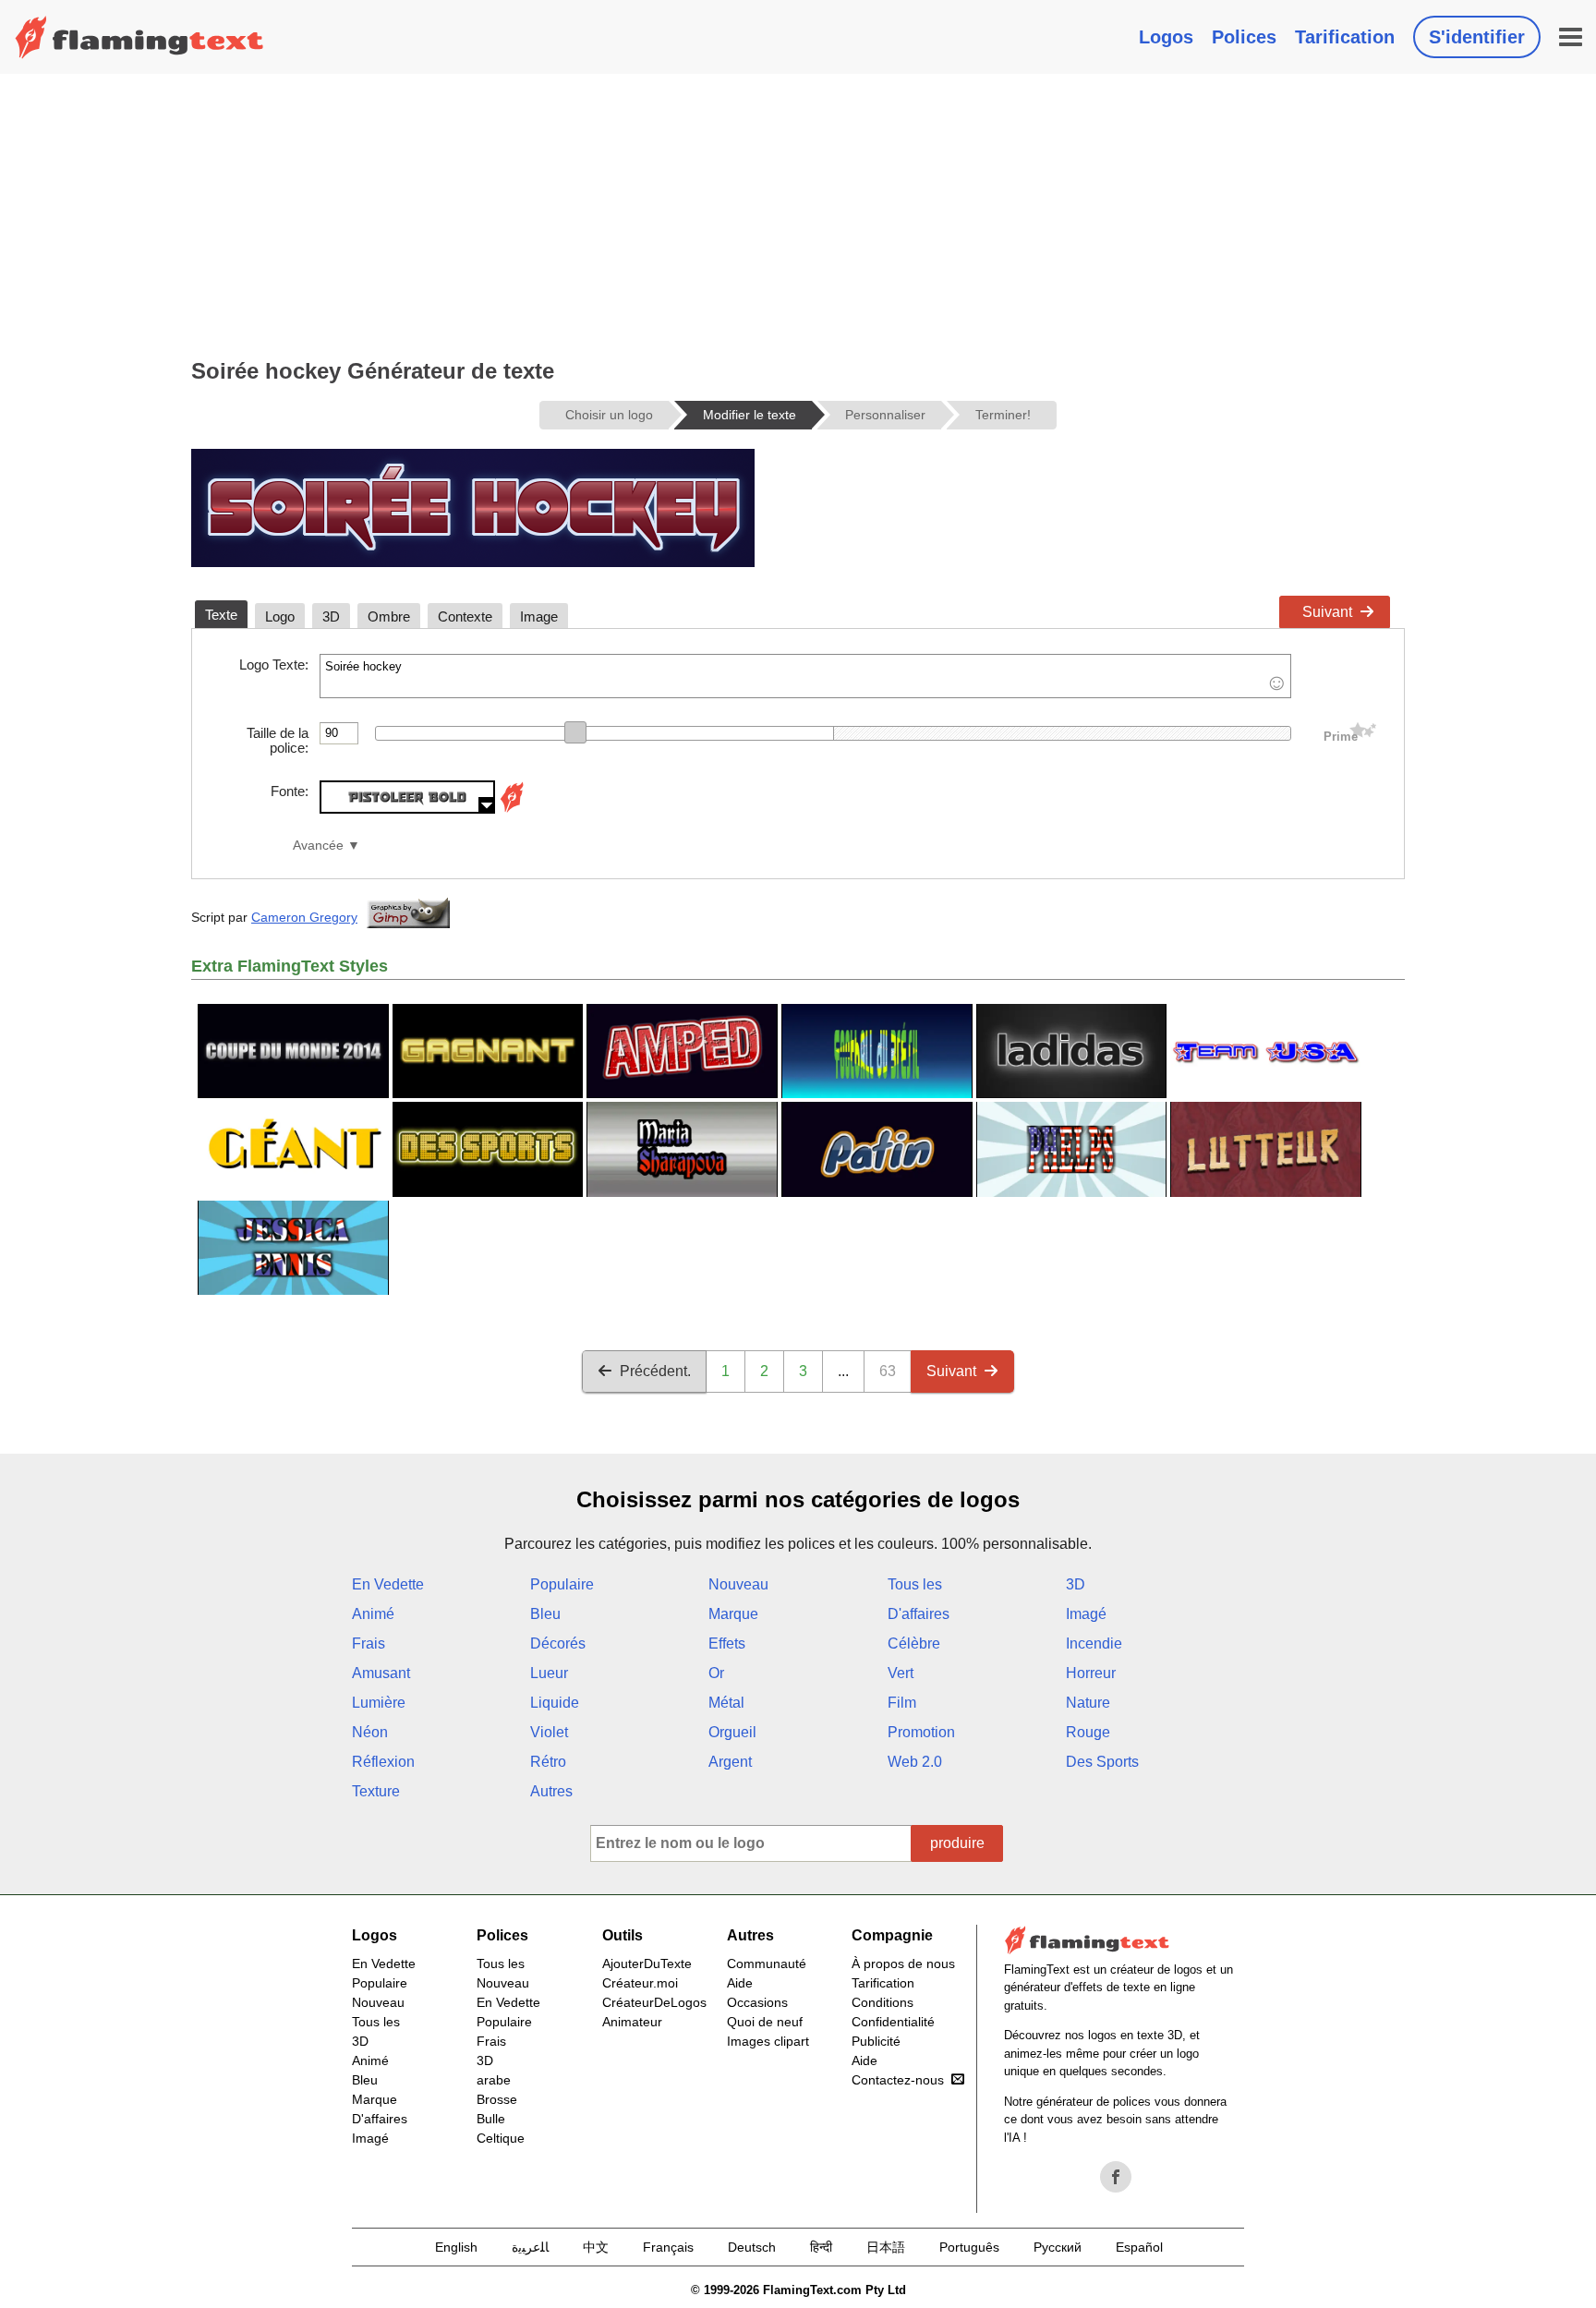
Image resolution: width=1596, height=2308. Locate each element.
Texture (376, 1791)
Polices (1244, 37)
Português (969, 2247)
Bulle (491, 2119)
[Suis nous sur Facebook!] (1116, 2177)
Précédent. (655, 1371)
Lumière (379, 1703)
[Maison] (139, 37)
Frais (369, 1643)
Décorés (558, 1643)
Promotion (921, 1732)
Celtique (501, 2138)
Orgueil (732, 1732)
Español (1139, 2247)
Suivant (1327, 612)
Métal (726, 1703)
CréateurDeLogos (654, 2002)
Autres (551, 1791)
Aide (740, 1983)
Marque (733, 1614)
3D (1076, 1584)
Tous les (915, 1584)
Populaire (562, 1584)
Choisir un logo (609, 415)
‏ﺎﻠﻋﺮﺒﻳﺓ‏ (530, 2247)
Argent (730, 1762)
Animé (373, 1614)
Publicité (876, 2041)
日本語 (886, 2247)
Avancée (318, 846)
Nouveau (738, 1584)
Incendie (1094, 1643)
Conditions (883, 2002)
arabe (494, 2080)
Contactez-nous (898, 2080)
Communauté (767, 1964)
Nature (1088, 1703)
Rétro (548, 1762)
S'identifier (1477, 37)
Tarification (1345, 37)
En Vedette (388, 1584)
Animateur (632, 2022)
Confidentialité (893, 2022)
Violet (549, 1732)
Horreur (1091, 1673)
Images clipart (768, 2041)
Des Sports (1102, 1762)
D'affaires (919, 1614)
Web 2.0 (915, 1762)
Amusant (381, 1673)
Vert (901, 1673)
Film (902, 1703)
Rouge (1088, 1732)
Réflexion (383, 1762)
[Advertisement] (798, 212)
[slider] (575, 732)
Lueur (549, 1673)
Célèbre (914, 1643)
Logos (1166, 37)
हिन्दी (821, 2247)
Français (668, 2247)
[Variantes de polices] (512, 809)
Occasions (757, 2002)
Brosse (497, 2099)
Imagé (1086, 1614)
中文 (596, 2247)
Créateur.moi (640, 1983)
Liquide (555, 1703)
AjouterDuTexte (647, 1964)
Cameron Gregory (304, 917)
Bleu (545, 1614)
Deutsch (752, 2247)
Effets (727, 1643)
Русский (1058, 2247)
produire (957, 1843)
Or (716, 1673)
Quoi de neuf (765, 2022)
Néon (370, 1732)
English (456, 2247)
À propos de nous (903, 1964)
